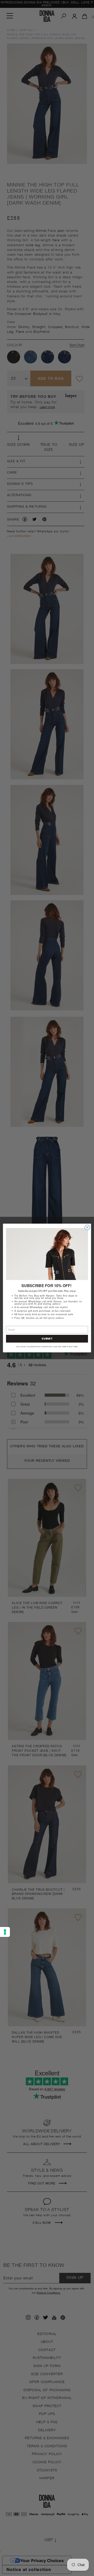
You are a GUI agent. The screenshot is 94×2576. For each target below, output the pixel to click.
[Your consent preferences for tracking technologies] (5, 1932)
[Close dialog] (87, 1227)
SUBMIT (47, 1339)
